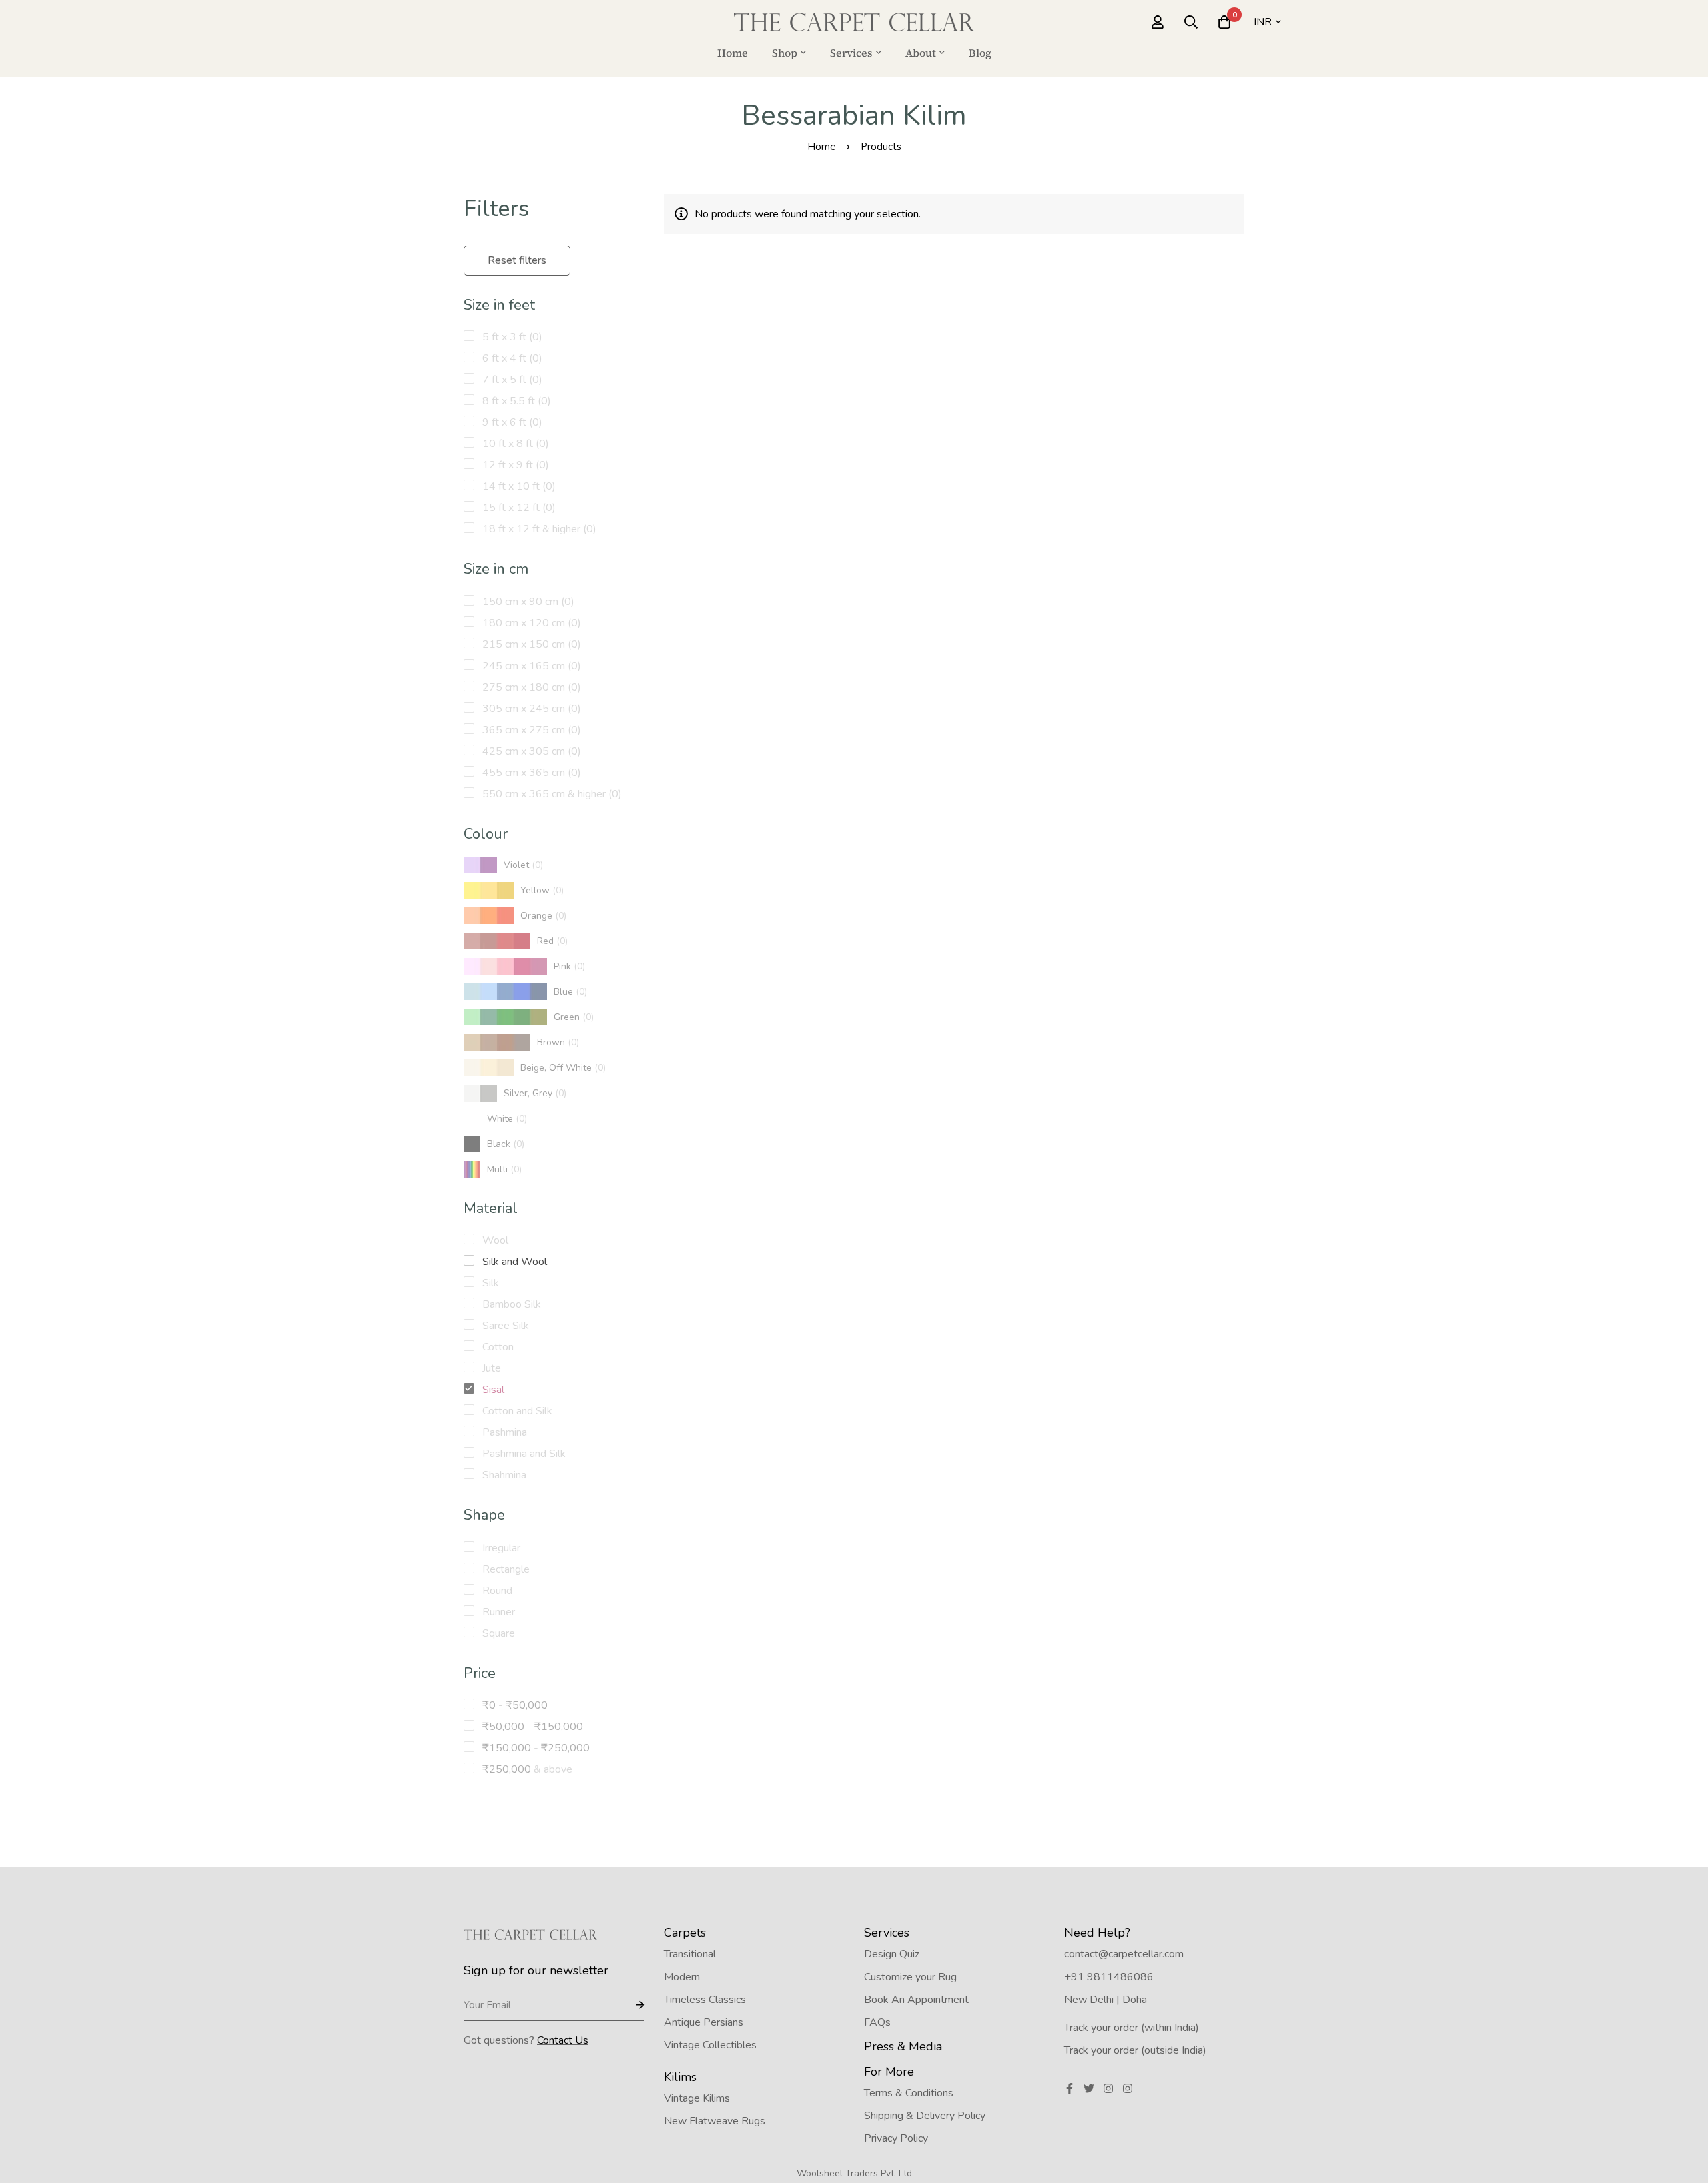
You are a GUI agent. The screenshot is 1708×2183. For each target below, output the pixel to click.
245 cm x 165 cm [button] (530, 666)
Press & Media (903, 2046)
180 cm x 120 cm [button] (530, 623)
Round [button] (496, 1591)
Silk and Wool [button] (513, 1262)
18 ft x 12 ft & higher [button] (538, 529)
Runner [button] (497, 1612)
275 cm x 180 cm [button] (530, 687)
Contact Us (563, 2040)
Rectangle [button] (505, 1569)
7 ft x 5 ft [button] (511, 380)
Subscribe (629, 2006)
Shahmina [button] (503, 1475)
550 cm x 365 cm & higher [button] (551, 794)
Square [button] (497, 1633)
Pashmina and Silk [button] (523, 1454)
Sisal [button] (492, 1390)
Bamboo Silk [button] (510, 1304)
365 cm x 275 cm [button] (530, 730)
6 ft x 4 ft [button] (511, 358)
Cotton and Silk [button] (516, 1411)
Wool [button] (494, 1240)
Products (881, 147)
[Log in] (1158, 22)
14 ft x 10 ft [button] (518, 486)
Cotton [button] (497, 1347)
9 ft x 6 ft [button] (511, 422)
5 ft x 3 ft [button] (511, 337)
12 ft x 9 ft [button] (514, 465)
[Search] (1191, 22)
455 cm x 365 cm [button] (530, 773)
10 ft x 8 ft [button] (514, 444)
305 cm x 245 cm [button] (530, 709)
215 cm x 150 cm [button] (530, 644)
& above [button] (527, 1769)
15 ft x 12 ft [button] (518, 508)
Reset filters (517, 260)
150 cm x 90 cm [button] (527, 602)
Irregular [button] (500, 1548)
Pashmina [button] (503, 1432)
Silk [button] (489, 1283)
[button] (503, 865)
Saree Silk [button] (504, 1326)
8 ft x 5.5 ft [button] (515, 401)
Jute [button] (490, 1368)
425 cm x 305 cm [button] (530, 751)
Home (822, 147)
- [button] (515, 1705)
